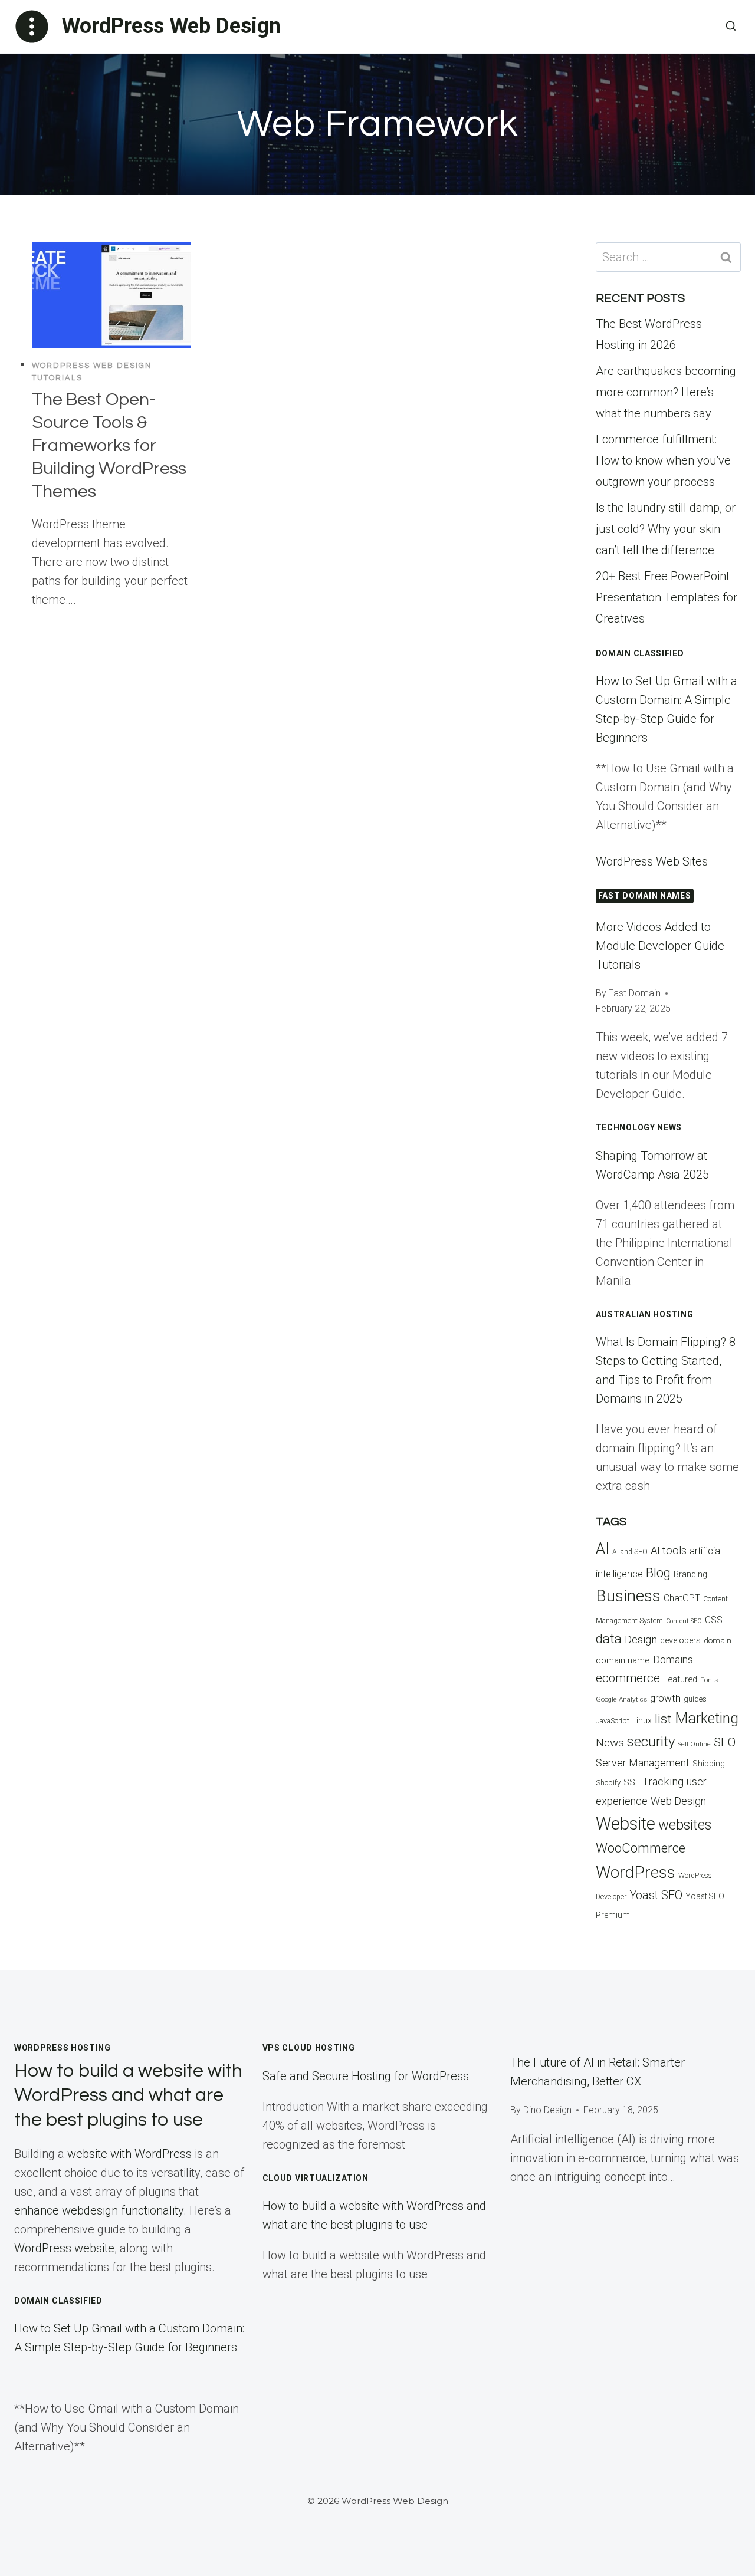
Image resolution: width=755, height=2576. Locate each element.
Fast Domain (634, 993)
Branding (690, 1575)
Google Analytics (621, 1699)
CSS (714, 1620)
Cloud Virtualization (316, 2178)
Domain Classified (640, 653)
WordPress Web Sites (652, 861)
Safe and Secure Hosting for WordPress (366, 2076)
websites (685, 1825)
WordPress (636, 1872)
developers (680, 1641)
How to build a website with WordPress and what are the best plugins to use (128, 2095)
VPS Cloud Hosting (309, 2048)
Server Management (643, 1763)
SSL (631, 1782)
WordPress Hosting (63, 2048)
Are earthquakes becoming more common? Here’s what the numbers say (666, 392)
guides (695, 1699)
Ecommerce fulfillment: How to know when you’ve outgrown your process (663, 460)
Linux (642, 1720)
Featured (680, 1679)
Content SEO (684, 1621)
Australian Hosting (645, 1314)
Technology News (639, 1127)
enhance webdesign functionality (99, 2210)
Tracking (663, 1782)
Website (626, 1824)
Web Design (678, 1801)
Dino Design (547, 2110)
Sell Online (694, 1744)
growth (665, 1698)
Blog (658, 1573)
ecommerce (628, 1678)
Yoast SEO (656, 1895)
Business (628, 1596)
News (610, 1743)
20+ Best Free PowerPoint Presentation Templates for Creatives (667, 597)
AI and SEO (630, 1552)
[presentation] (111, 295)
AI (603, 1549)
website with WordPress (129, 2154)
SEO (725, 1742)
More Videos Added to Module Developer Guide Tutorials (660, 946)
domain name (623, 1660)
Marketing (707, 1718)
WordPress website (64, 2248)
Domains (673, 1660)
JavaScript (613, 1721)
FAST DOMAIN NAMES (645, 896)
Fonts (709, 1680)
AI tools (669, 1550)
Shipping (709, 1764)
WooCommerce (641, 1848)
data (609, 1639)
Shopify (608, 1783)
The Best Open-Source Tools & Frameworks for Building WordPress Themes (109, 445)
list (663, 1719)
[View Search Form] (731, 27)
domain (718, 1641)
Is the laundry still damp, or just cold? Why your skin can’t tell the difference (666, 529)
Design (641, 1639)
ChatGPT (682, 1598)
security (651, 1742)
